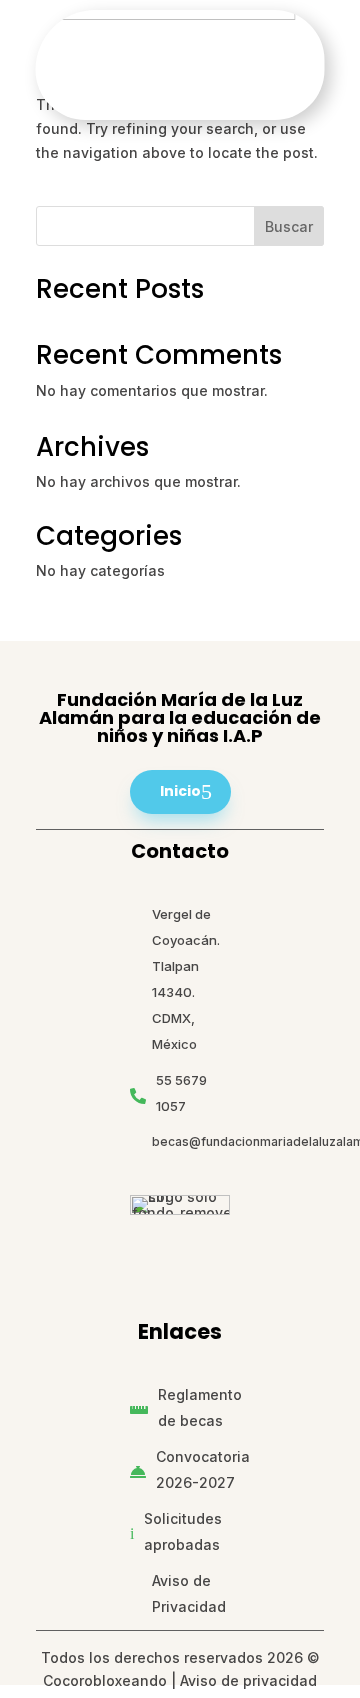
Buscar (289, 226)
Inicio (180, 791)
